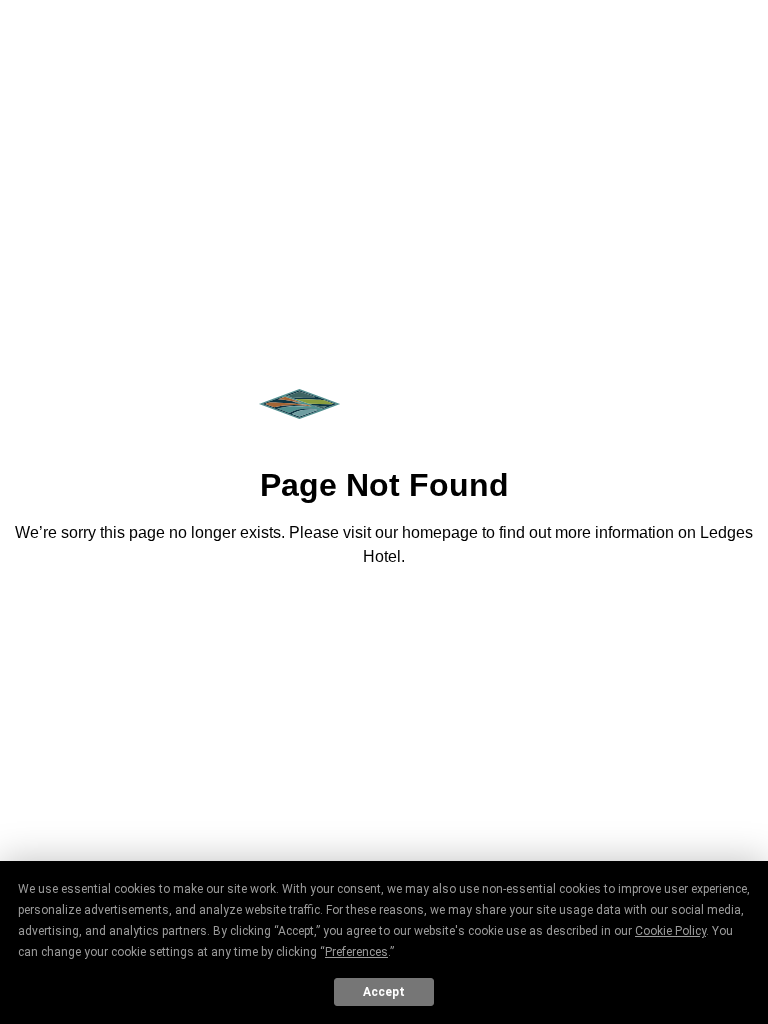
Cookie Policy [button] (670, 931)
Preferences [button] (356, 952)
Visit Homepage (384, 612)
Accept (384, 992)
